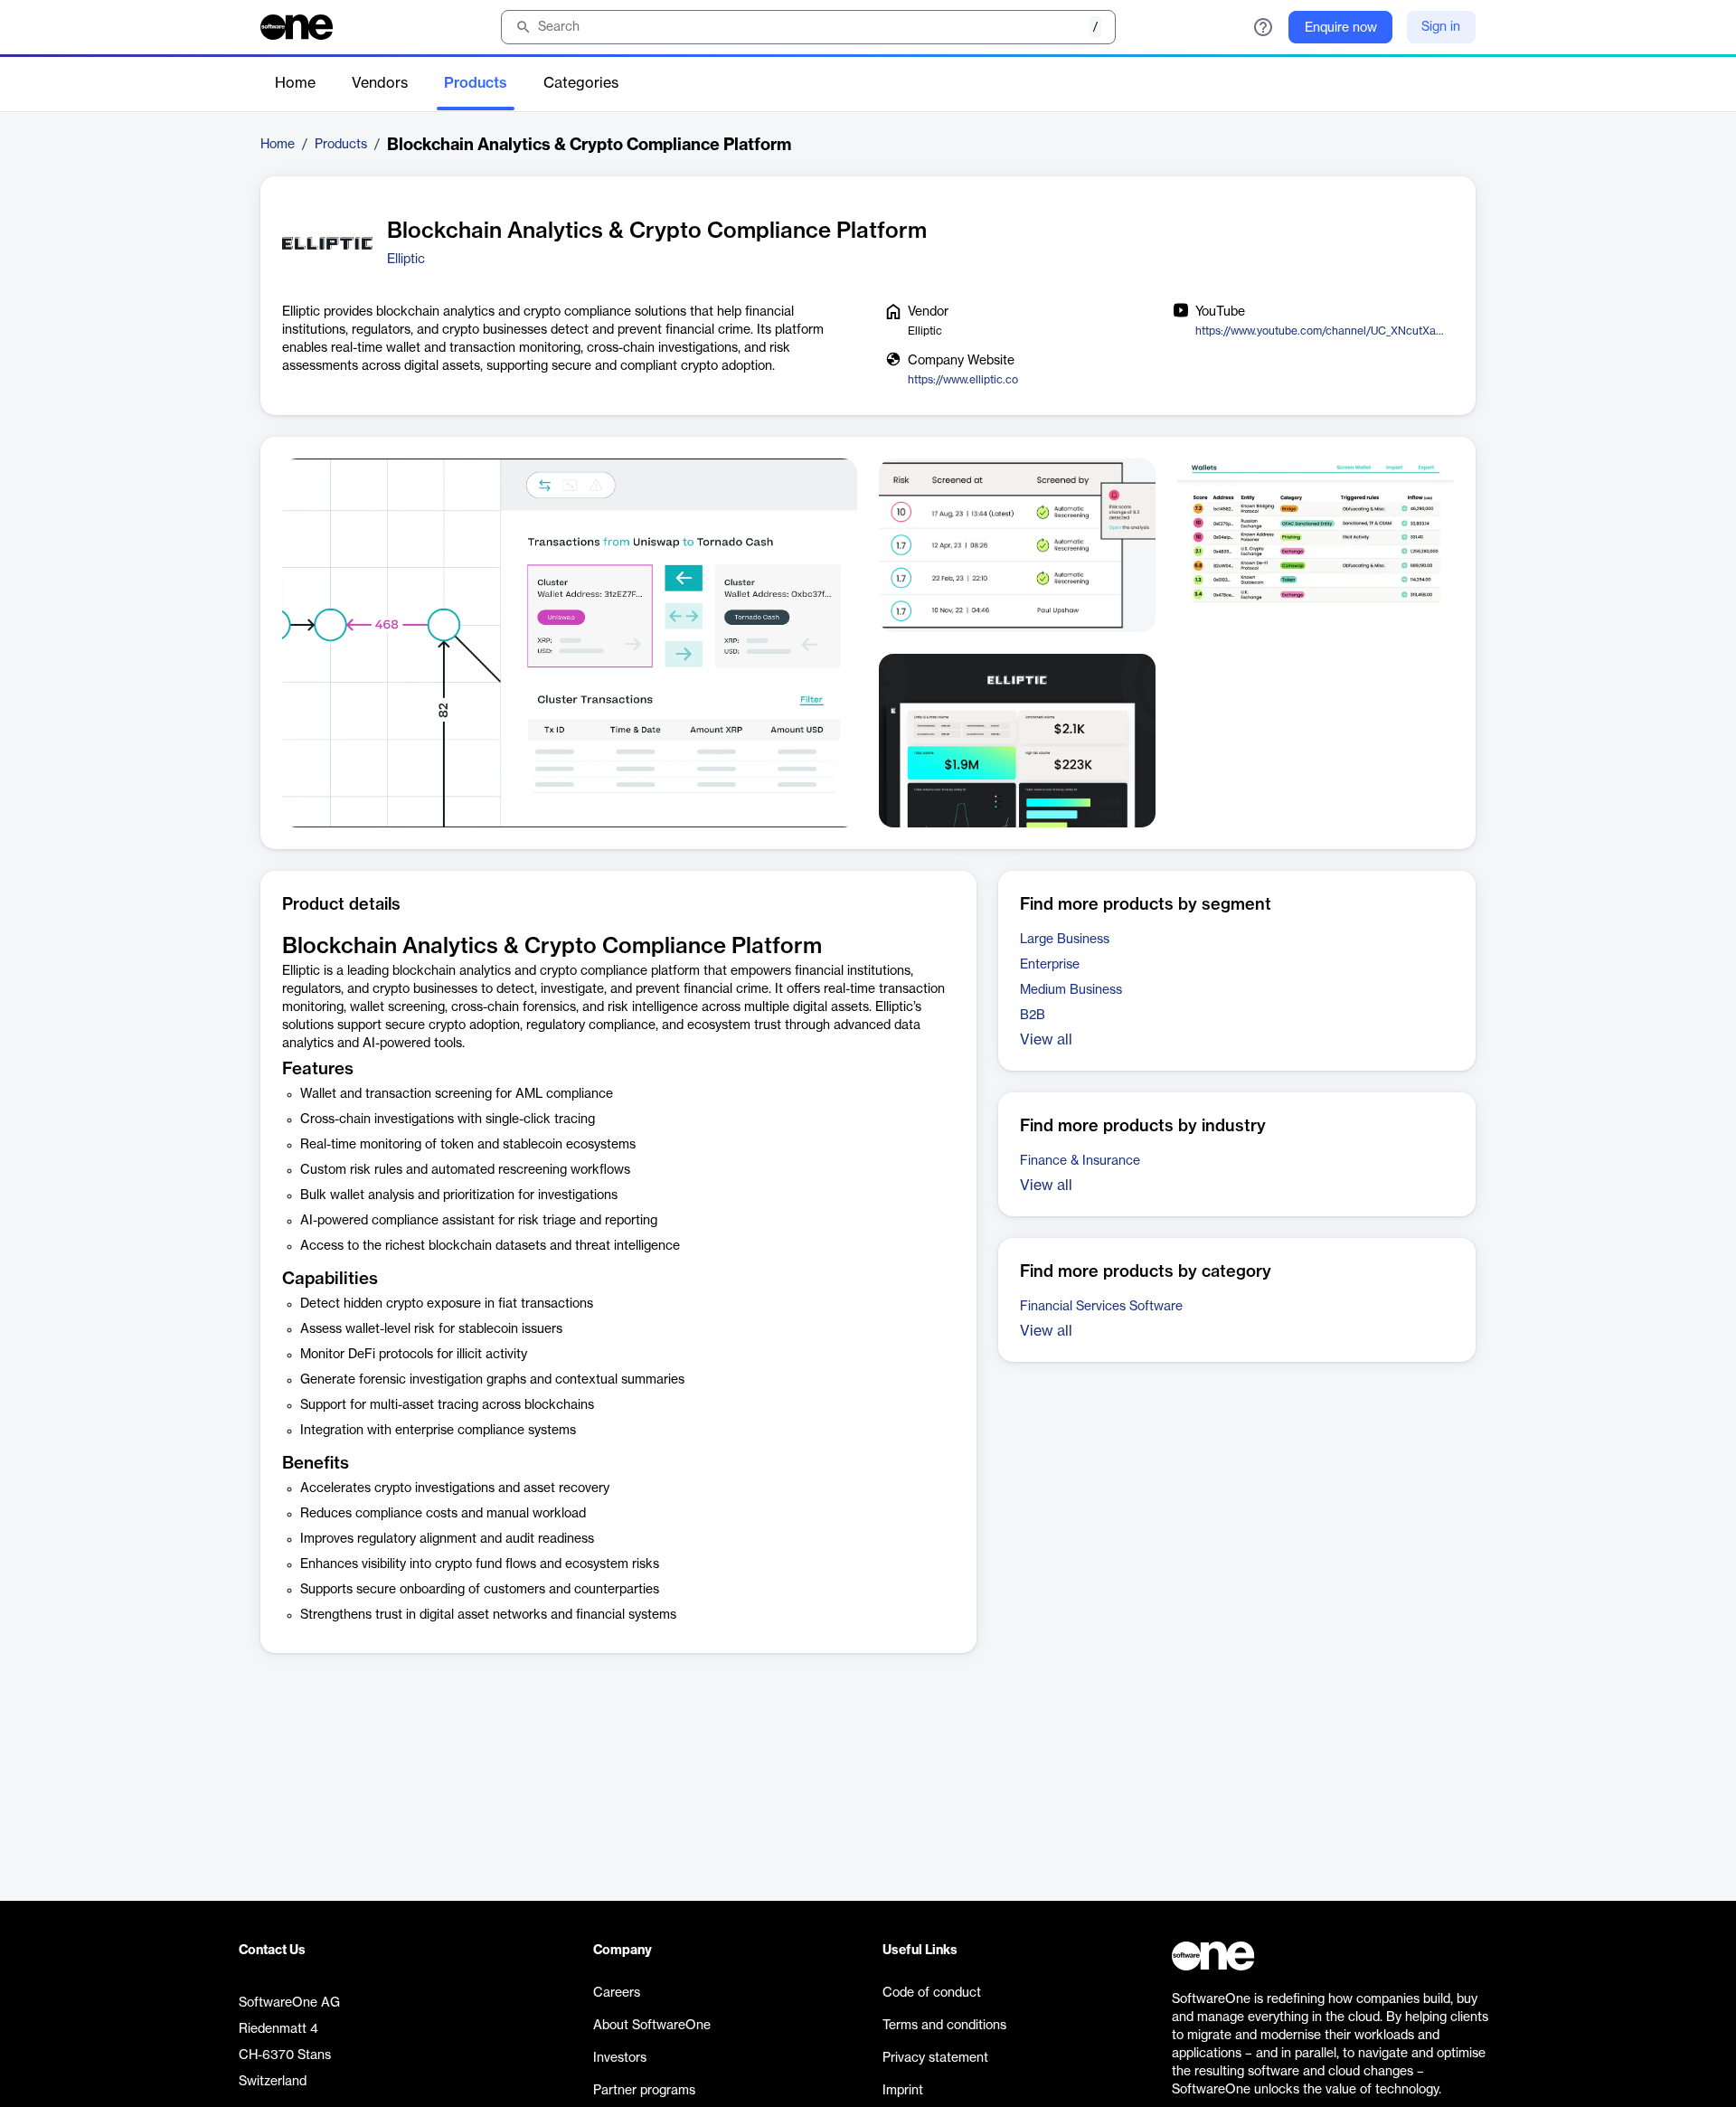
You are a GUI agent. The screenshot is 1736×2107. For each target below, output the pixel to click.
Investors (620, 2058)
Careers (617, 1993)
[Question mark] (1263, 27)
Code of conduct (932, 1993)
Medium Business (1071, 990)
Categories (581, 83)
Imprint (903, 2091)
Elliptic (406, 260)
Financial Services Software (1101, 1307)
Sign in (1441, 27)
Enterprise (1050, 965)
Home (295, 83)
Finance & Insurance (1080, 1161)
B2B (1033, 1016)
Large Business (1065, 940)
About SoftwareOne (652, 2026)
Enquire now (1341, 28)
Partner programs (644, 2091)
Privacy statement (935, 2058)
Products (476, 83)
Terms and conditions (944, 2026)
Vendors (380, 83)
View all (1046, 1040)
